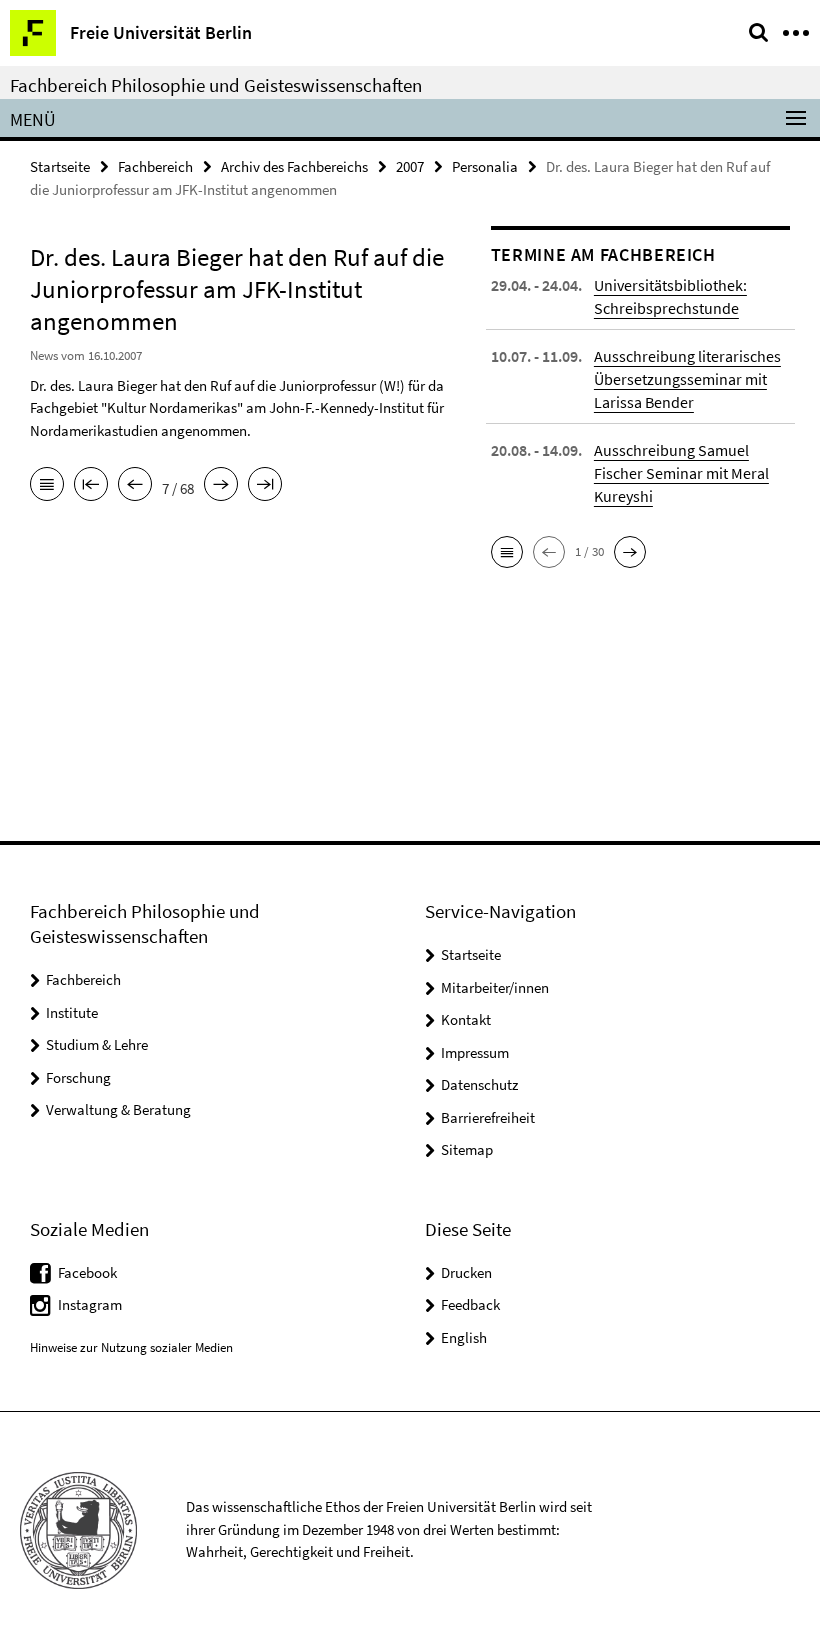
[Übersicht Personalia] (47, 486)
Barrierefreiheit (488, 1117)
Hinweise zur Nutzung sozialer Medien (131, 1347)
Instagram (90, 1304)
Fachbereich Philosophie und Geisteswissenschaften (216, 85)
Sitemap (467, 1149)
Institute (72, 1012)
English (464, 1337)
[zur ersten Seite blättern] (91, 486)
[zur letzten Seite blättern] (265, 486)
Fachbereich (155, 166)
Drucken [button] (466, 1272)
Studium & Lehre (97, 1044)
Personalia (485, 166)
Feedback (470, 1304)
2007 (410, 166)
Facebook (87, 1272)
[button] (507, 552)
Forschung (78, 1077)
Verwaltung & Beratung (118, 1109)
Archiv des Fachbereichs (294, 166)
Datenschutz (479, 1084)
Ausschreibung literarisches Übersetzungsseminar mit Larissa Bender (687, 379)
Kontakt (466, 1019)
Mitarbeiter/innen (495, 987)
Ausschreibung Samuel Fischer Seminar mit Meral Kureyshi (681, 473)
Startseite (60, 166)
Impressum (475, 1052)
